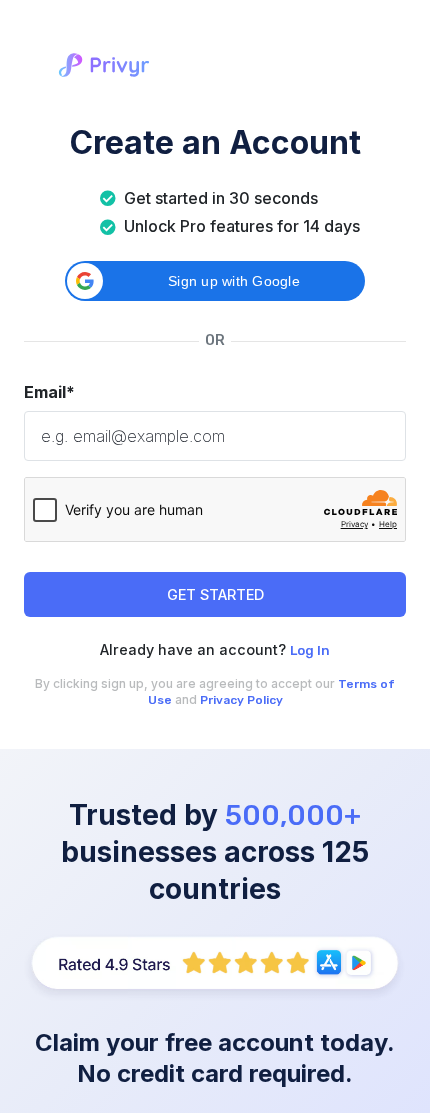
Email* (49, 392)
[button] (215, 281)
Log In (310, 650)
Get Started (215, 594)
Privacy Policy (241, 700)
